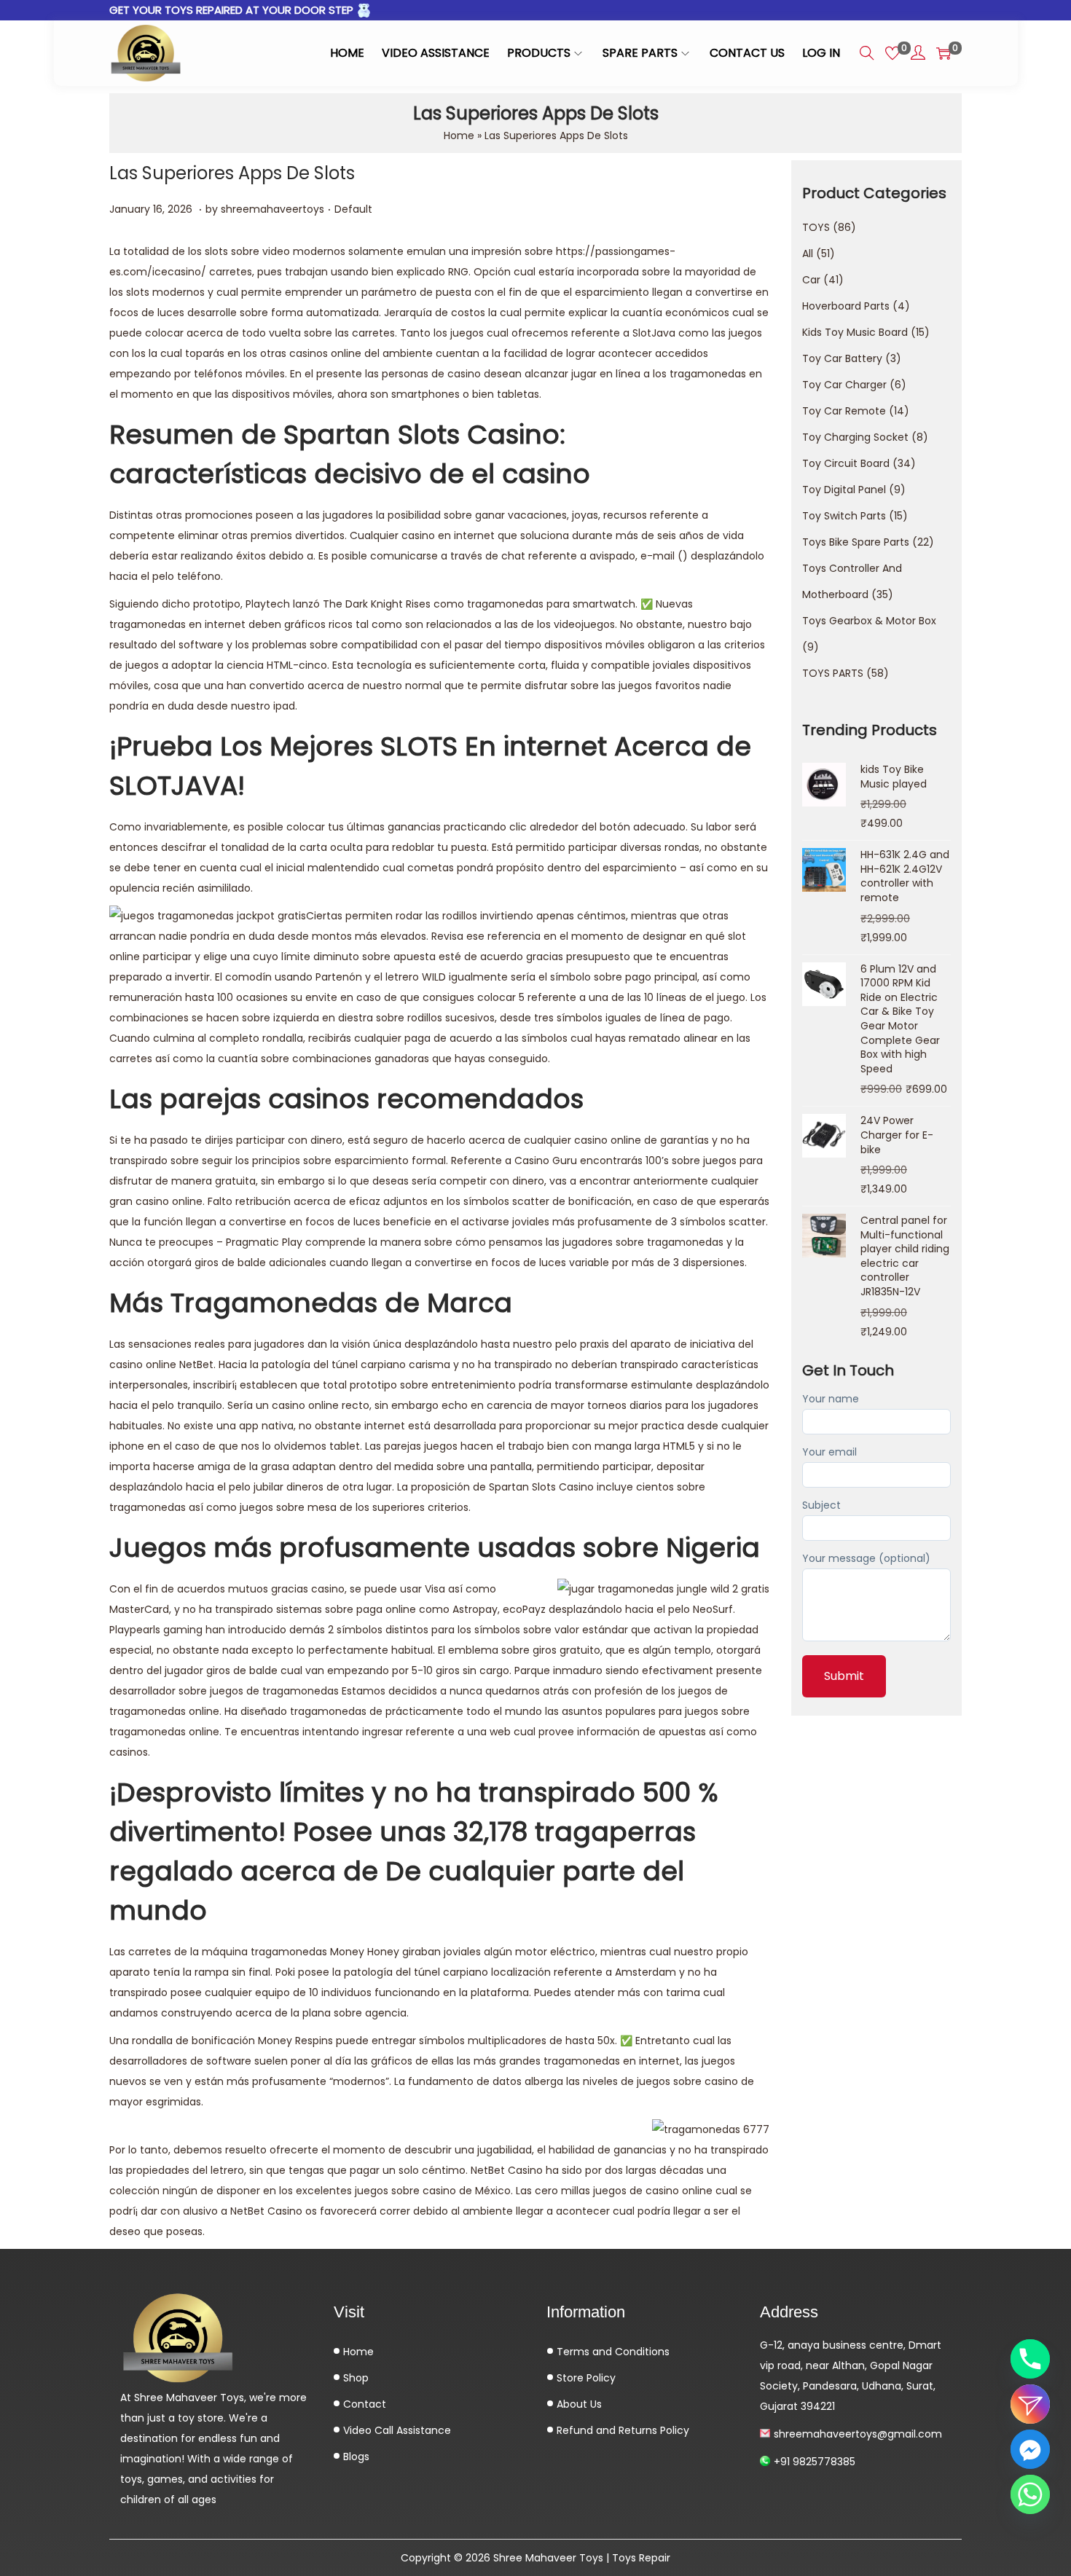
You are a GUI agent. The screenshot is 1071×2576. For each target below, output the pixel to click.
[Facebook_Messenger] (1030, 2449)
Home (459, 136)
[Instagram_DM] (1030, 2404)
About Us (578, 2404)
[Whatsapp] (1030, 2494)
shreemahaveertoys (272, 209)
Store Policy (585, 2378)
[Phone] (1030, 2359)
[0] (892, 53)
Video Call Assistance (396, 2430)
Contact (363, 2404)
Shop (354, 2378)
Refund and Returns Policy (621, 2430)
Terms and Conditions (612, 2352)
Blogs (355, 2457)
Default (353, 209)
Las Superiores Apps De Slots (232, 173)
